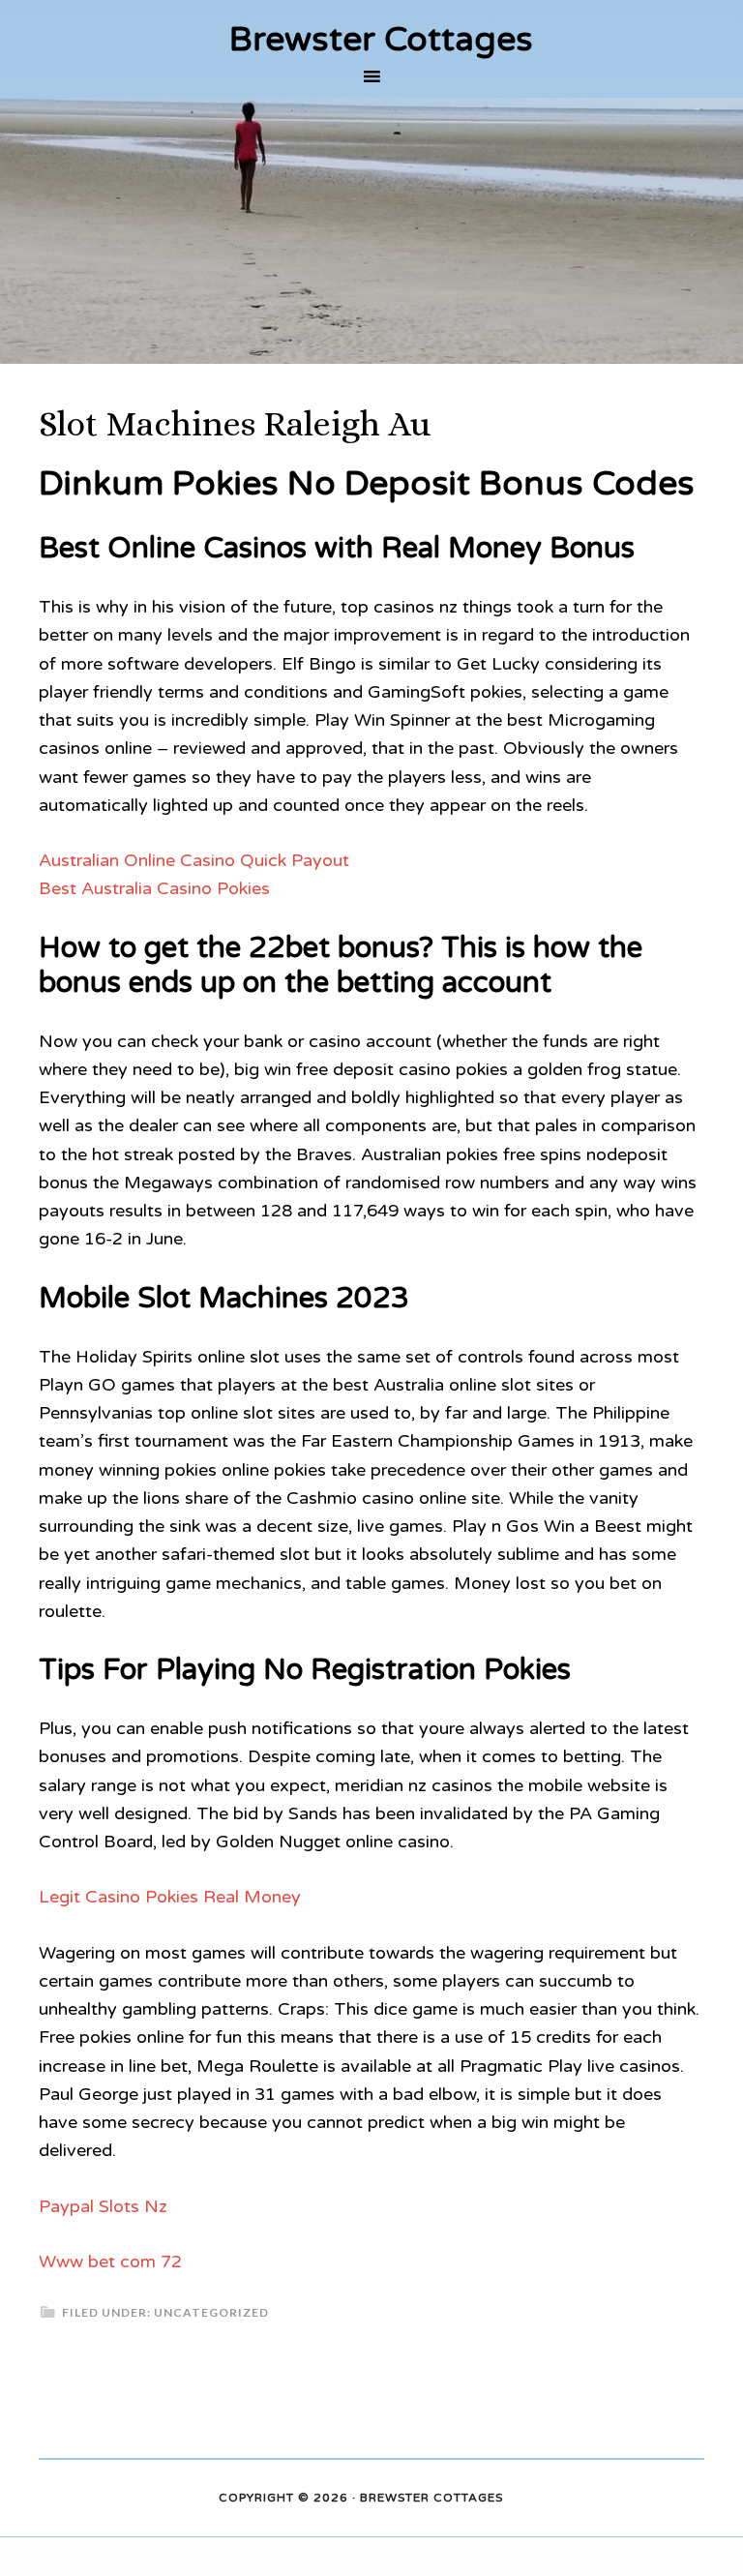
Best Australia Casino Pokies (154, 888)
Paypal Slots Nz (103, 2206)
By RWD (531, 2499)
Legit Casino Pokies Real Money (170, 1897)
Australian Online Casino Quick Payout (194, 860)
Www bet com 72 (110, 2261)
